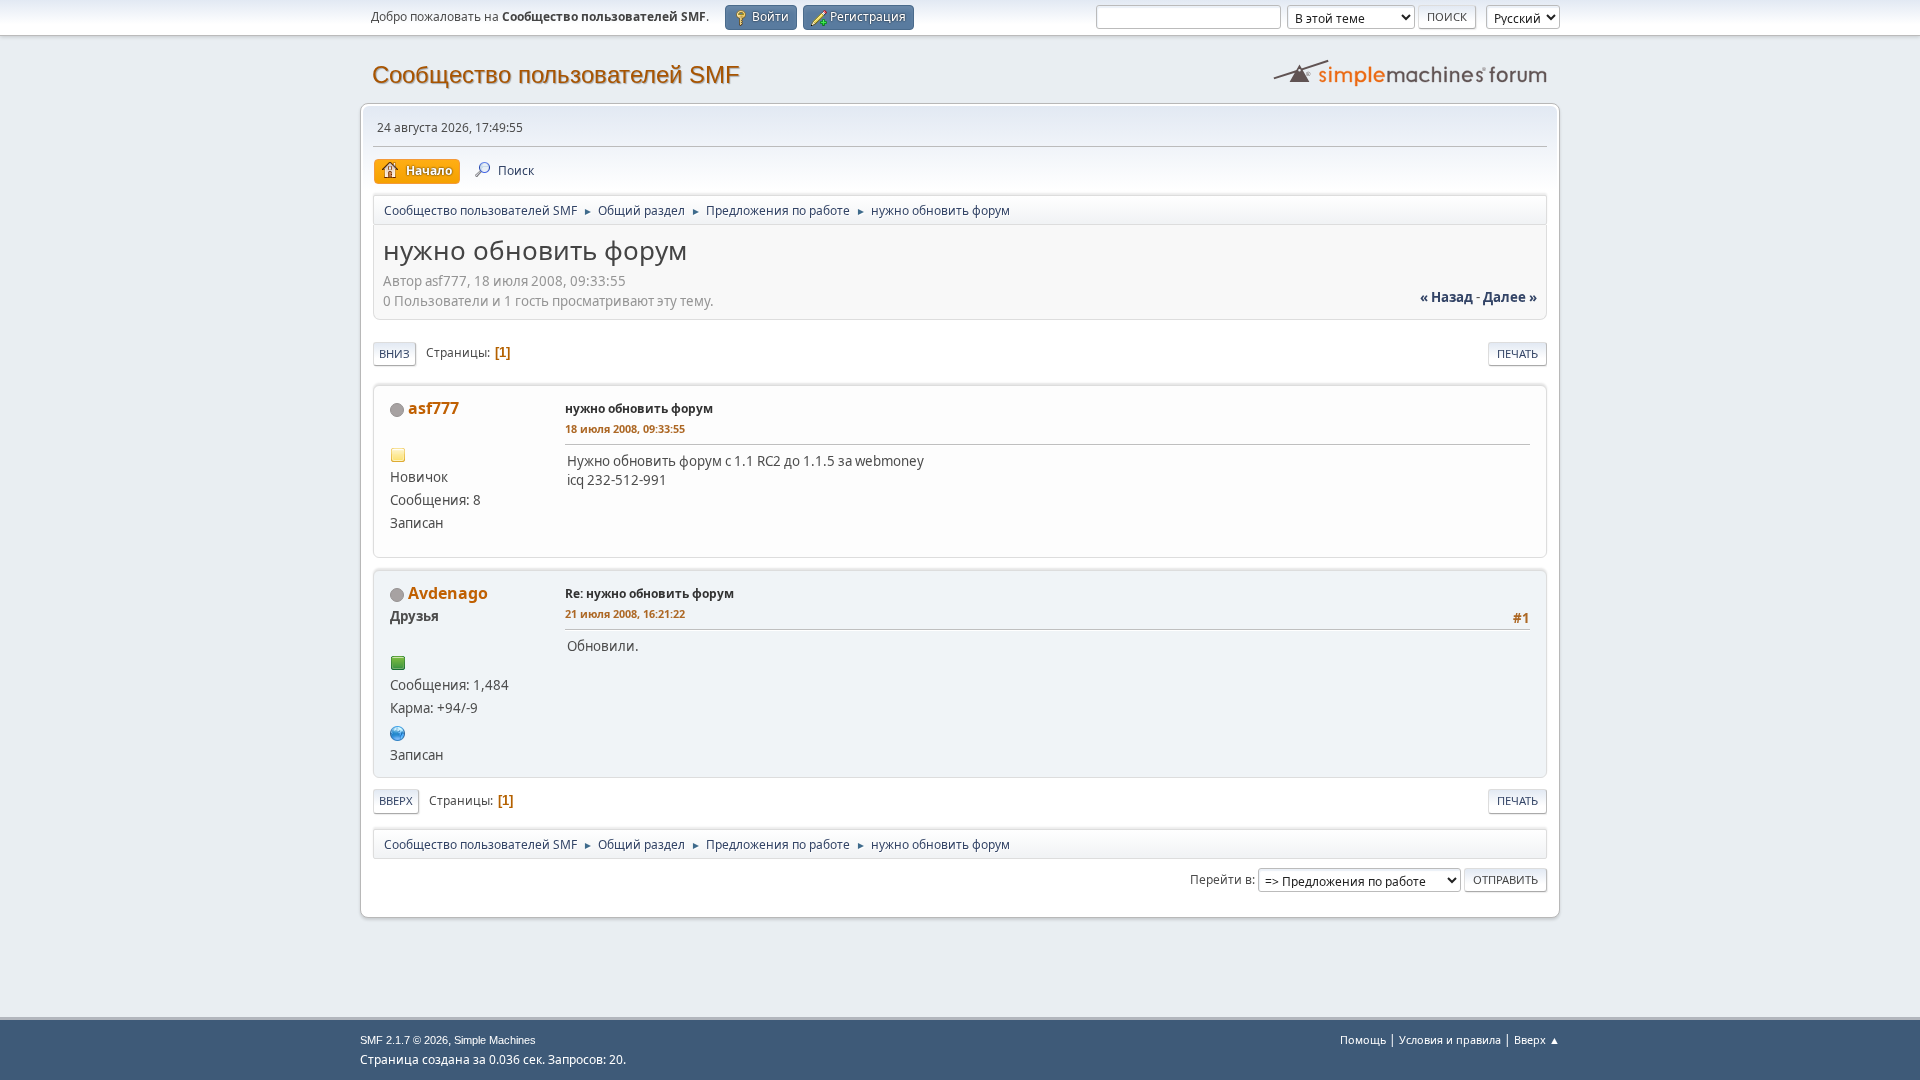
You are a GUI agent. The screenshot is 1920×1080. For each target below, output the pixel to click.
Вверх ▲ (1537, 1039)
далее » (1510, 297)
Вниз (394, 353)
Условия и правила (1450, 1039)
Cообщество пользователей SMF (556, 74)
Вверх (396, 800)
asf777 (433, 408)
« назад (1446, 297)
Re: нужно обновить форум (649, 593)
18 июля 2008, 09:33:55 (625, 428)
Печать (1517, 353)
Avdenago (448, 593)
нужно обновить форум (639, 408)
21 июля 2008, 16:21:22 (625, 613)
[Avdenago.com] (398, 731)
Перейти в (1221, 879)
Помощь (1363, 1039)
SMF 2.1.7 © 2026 (404, 1040)
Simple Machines (495, 1040)
